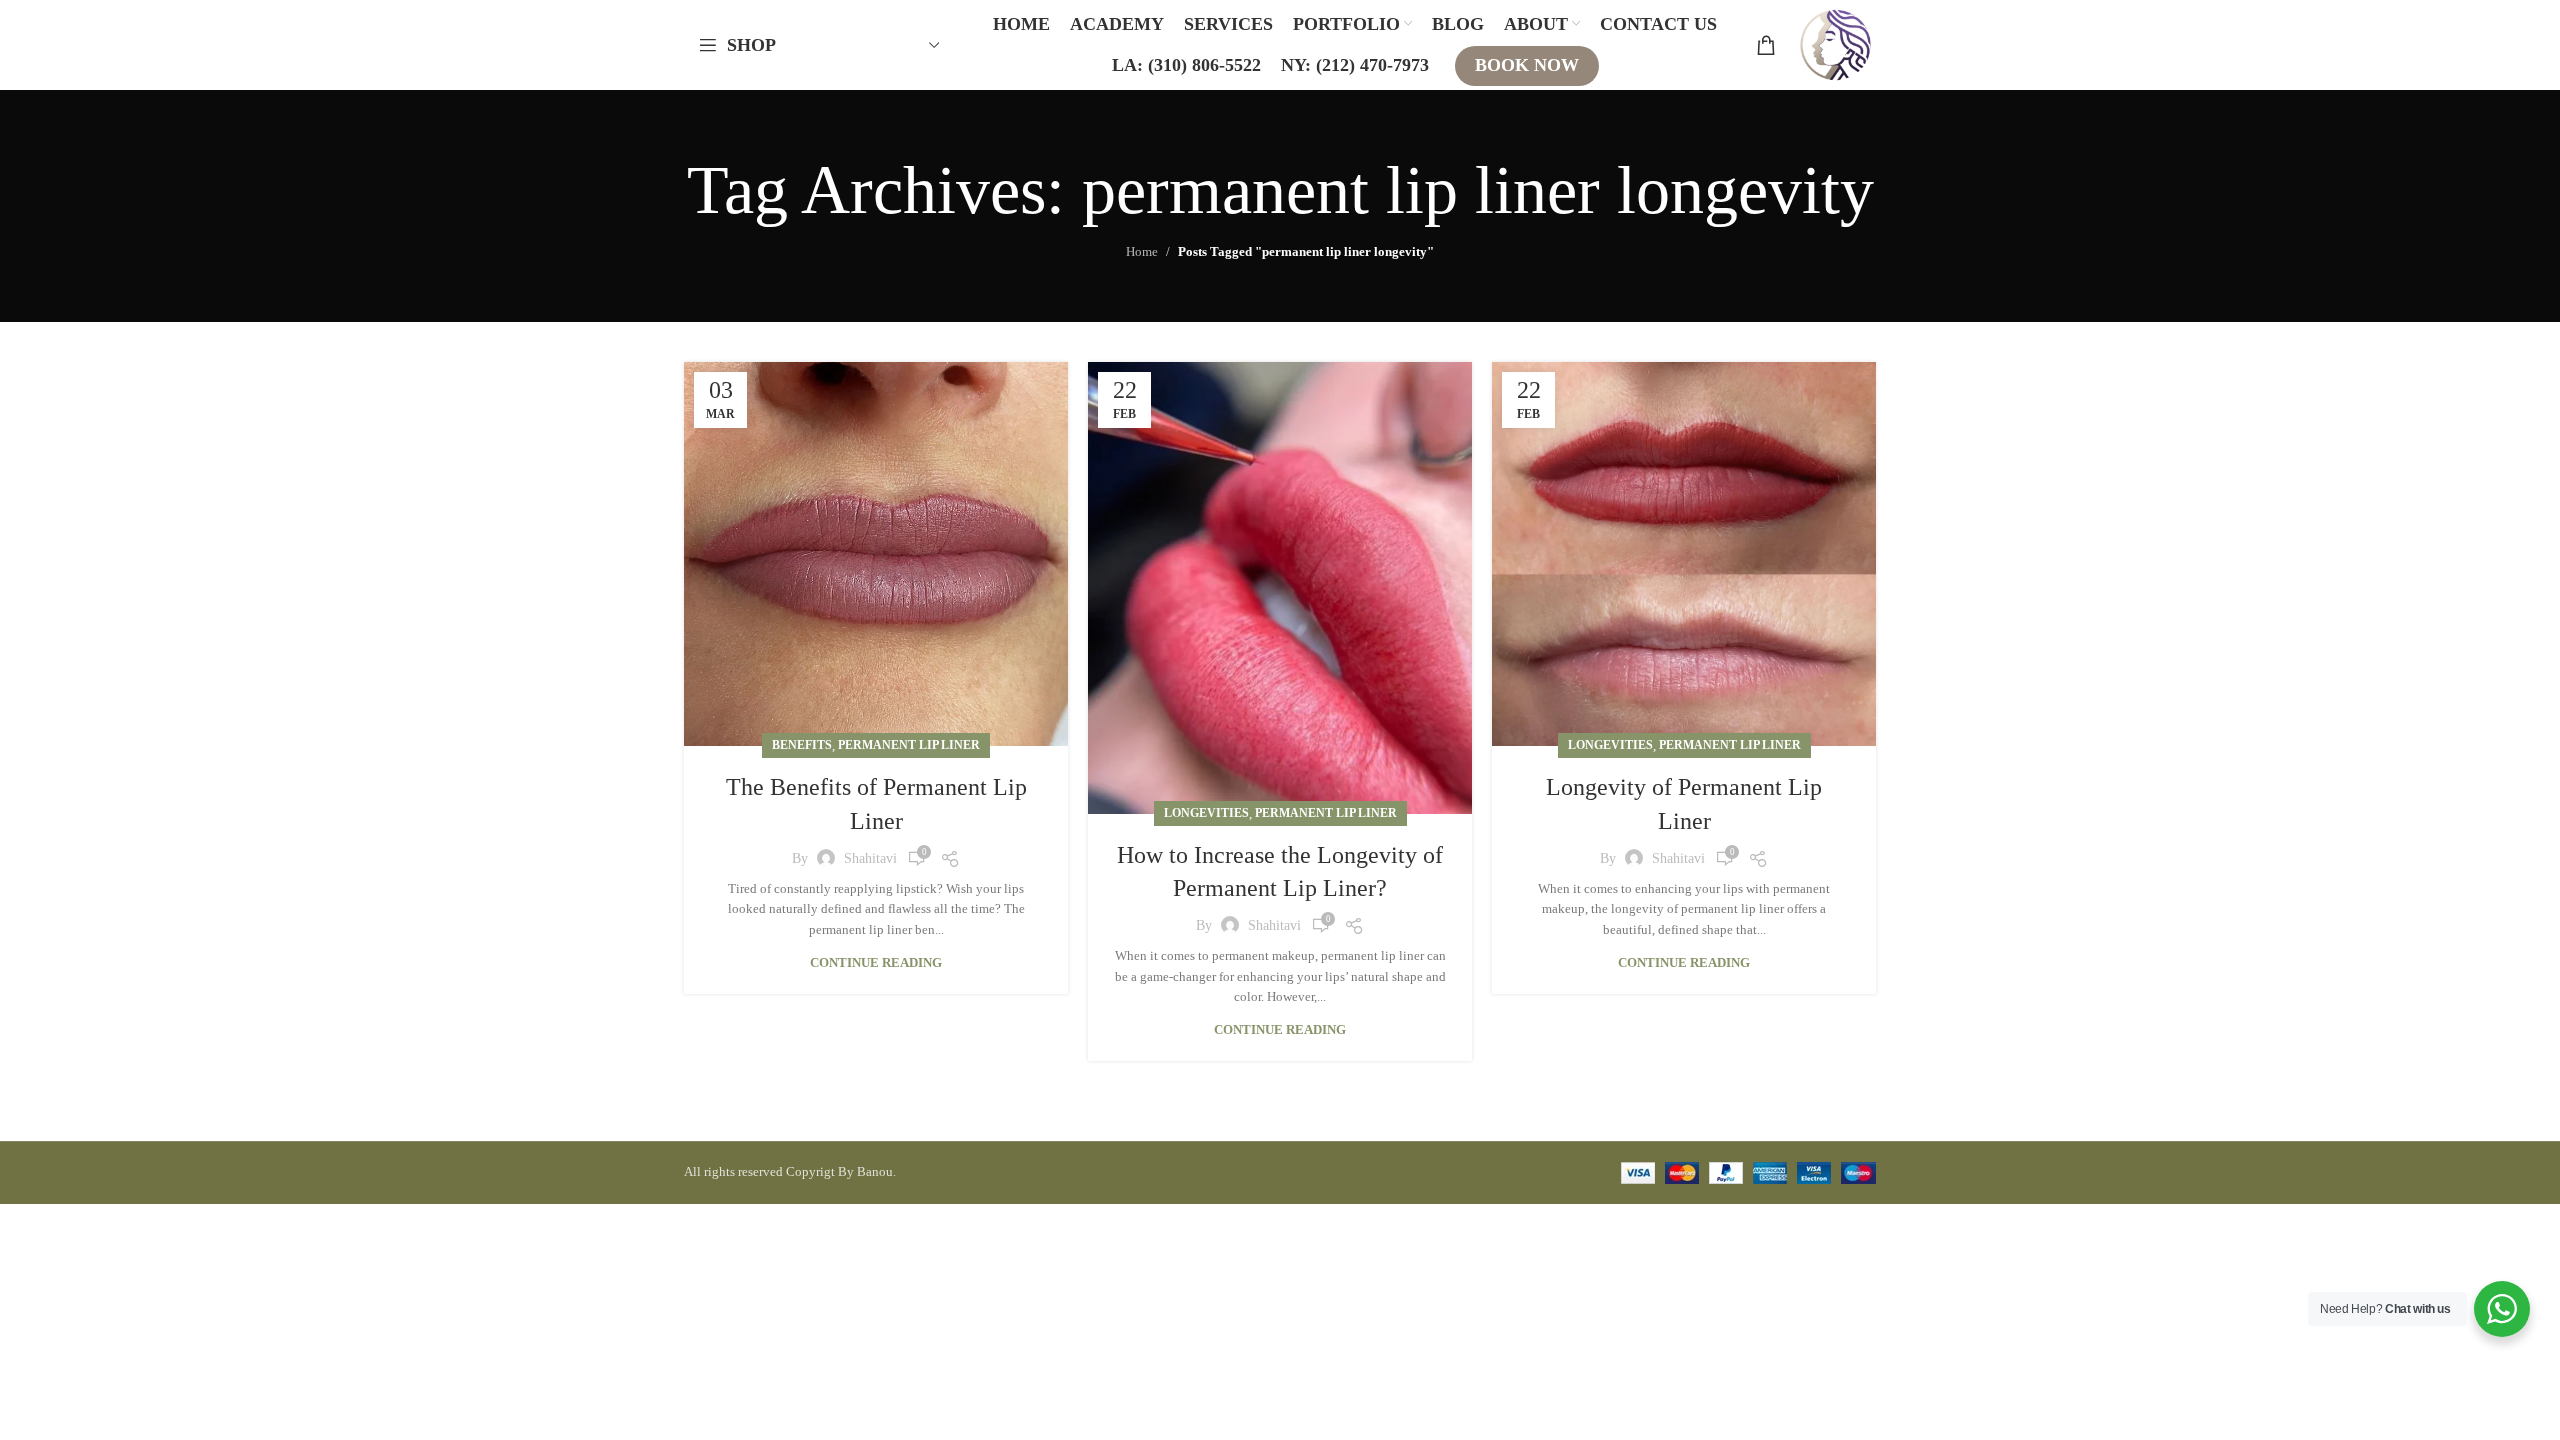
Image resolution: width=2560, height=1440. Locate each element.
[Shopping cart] (1766, 45)
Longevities (1206, 813)
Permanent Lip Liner (909, 745)
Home (1142, 251)
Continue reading (876, 962)
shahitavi (870, 858)
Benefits (802, 745)
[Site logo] (1836, 43)
